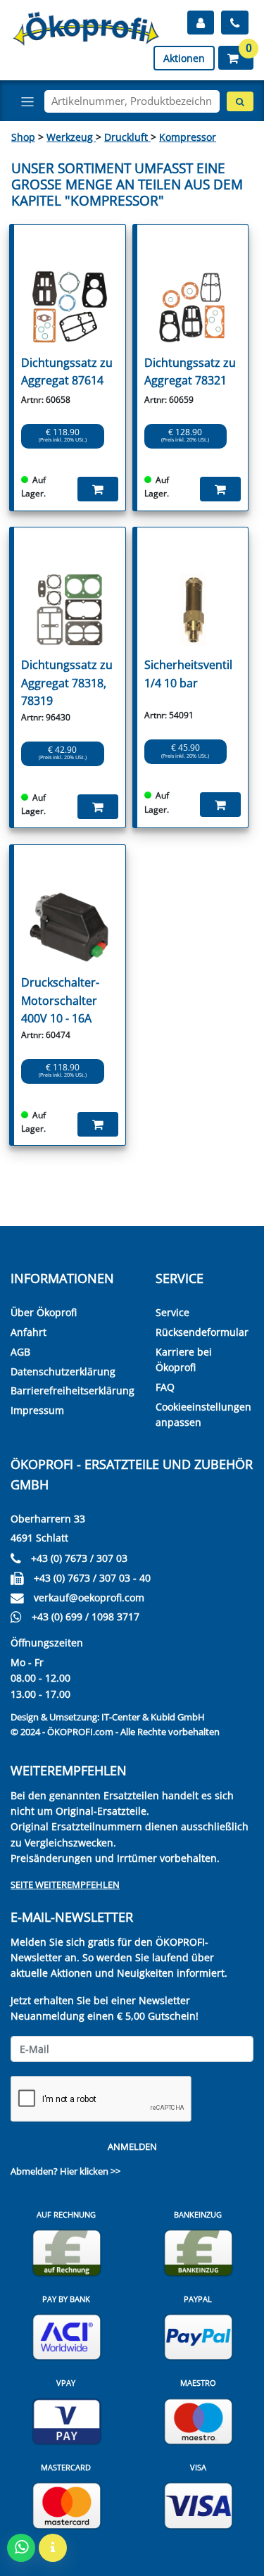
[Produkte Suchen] (240, 101)
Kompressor (188, 137)
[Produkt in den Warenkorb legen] (98, 489)
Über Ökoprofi (44, 1312)
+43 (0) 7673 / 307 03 (79, 1558)
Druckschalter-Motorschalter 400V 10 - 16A (60, 1000)
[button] (236, 58)
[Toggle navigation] (27, 101)
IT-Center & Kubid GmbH (153, 1717)
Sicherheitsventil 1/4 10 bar (188, 674)
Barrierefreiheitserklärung (73, 1390)
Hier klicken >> (90, 2171)
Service (172, 1312)
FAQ (165, 1387)
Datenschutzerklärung (63, 1371)
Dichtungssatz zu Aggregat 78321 (190, 372)
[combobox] (132, 101)
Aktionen (184, 58)
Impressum (37, 1410)
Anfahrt (29, 1332)
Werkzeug (71, 137)
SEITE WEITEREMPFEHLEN (65, 1884)
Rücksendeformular (202, 1332)
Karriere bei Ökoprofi (184, 1359)
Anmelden (132, 2146)
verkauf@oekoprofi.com (89, 1598)
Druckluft (127, 137)
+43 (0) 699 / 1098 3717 (86, 1617)
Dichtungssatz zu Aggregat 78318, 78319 (67, 683)
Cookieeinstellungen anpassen (203, 1414)
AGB (20, 1352)
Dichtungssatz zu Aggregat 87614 (67, 372)
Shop (23, 137)
